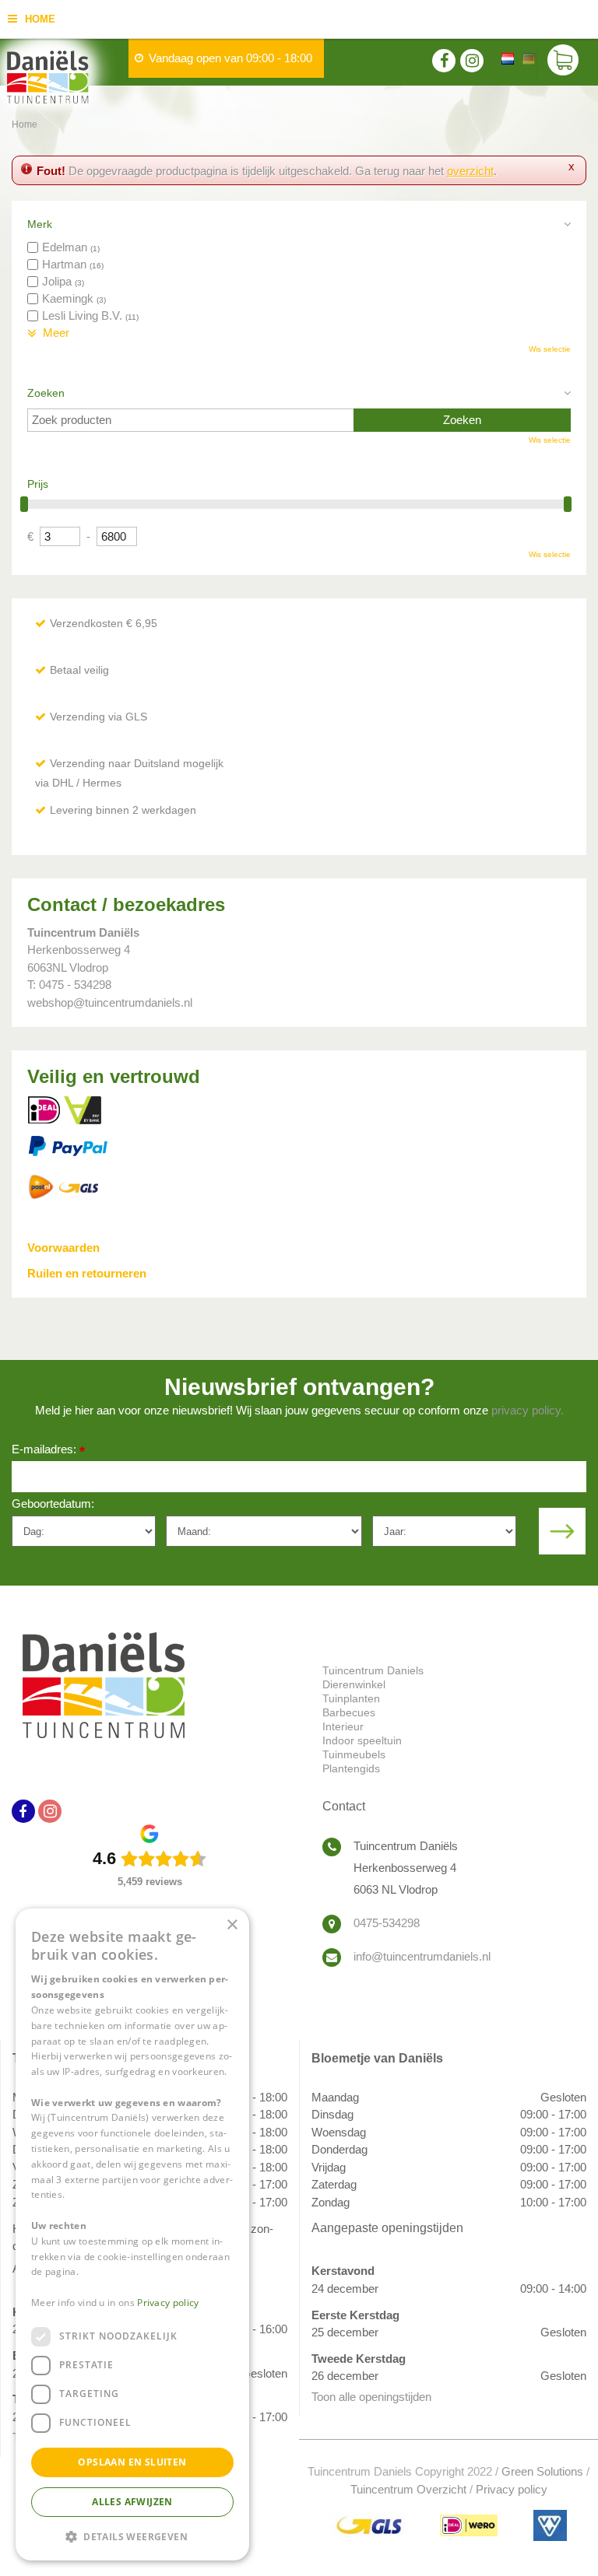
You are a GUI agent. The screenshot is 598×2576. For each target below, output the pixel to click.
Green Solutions (542, 2471)
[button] (132, 2536)
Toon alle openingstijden (371, 2397)
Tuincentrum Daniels (373, 1670)
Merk (40, 224)
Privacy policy (512, 2489)
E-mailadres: (48, 1451)
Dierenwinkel (354, 1684)
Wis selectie (550, 349)
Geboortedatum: (53, 1504)
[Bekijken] (563, 62)
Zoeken (46, 393)
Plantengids (351, 1768)
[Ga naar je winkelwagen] (567, 62)
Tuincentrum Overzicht (408, 2489)
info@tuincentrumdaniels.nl (422, 1956)
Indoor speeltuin (362, 1740)
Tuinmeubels (354, 1754)
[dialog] (132, 2234)
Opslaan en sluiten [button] (132, 2462)
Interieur (343, 1726)
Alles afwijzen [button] (132, 2502)
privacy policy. (528, 1410)
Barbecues (349, 1712)
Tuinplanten (351, 1698)
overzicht (470, 171)
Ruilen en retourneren (87, 1273)
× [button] (232, 1925)
